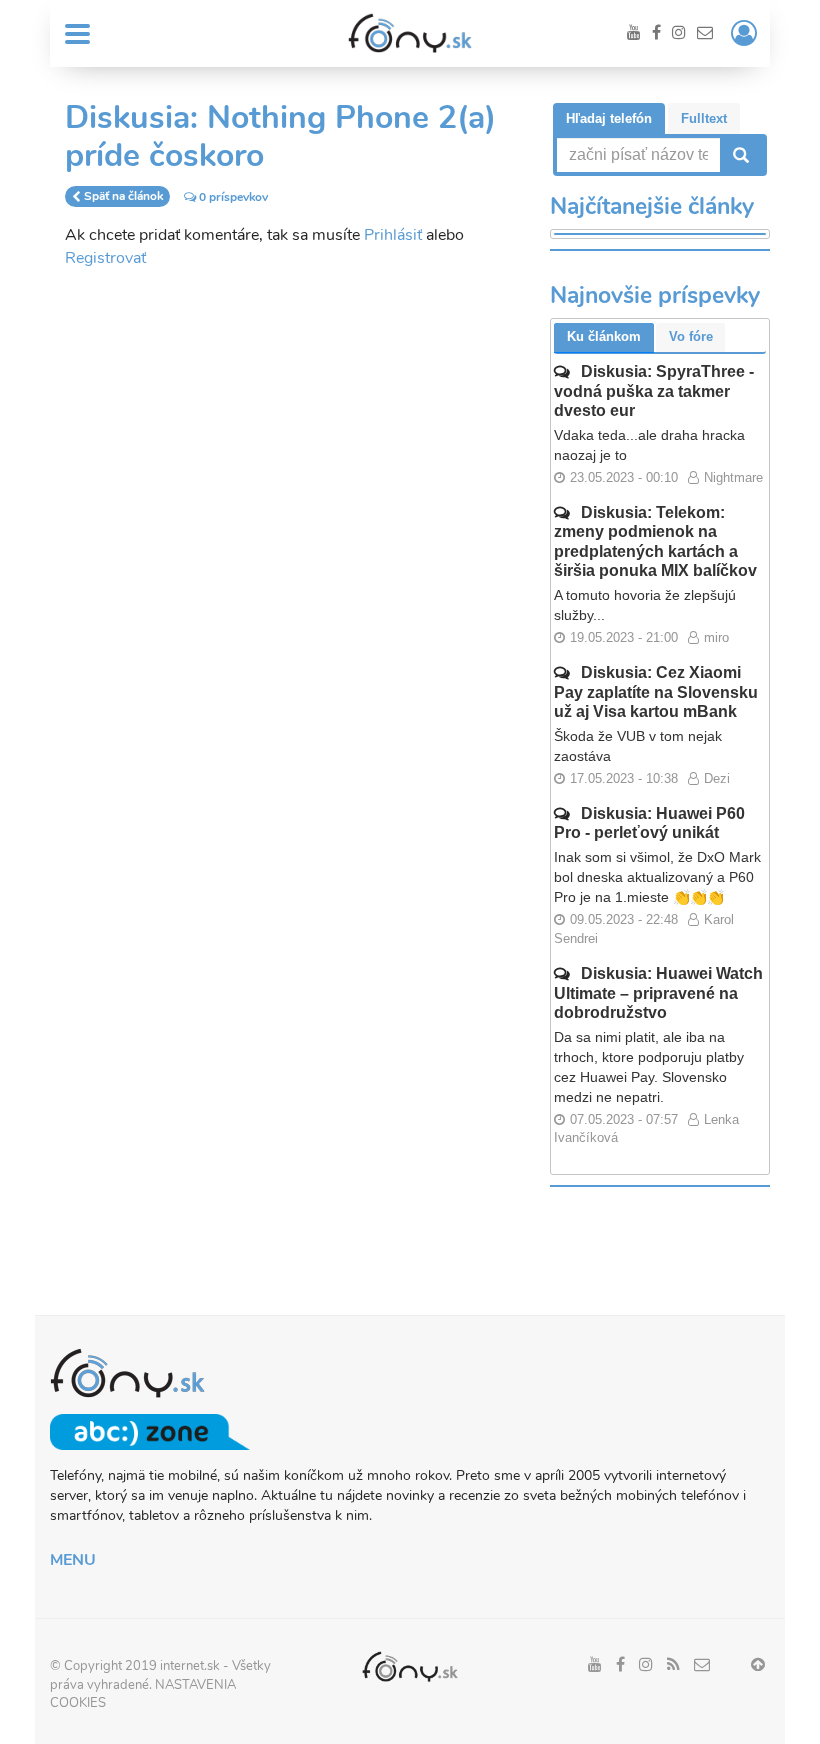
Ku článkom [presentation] (604, 336)
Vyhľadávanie (739, 155)
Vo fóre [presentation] (691, 336)
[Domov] (410, 33)
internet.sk (190, 1666)
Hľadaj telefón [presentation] (609, 118)
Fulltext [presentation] (704, 118)
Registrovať (105, 258)
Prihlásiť (393, 235)
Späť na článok (123, 197)
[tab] (609, 118)
